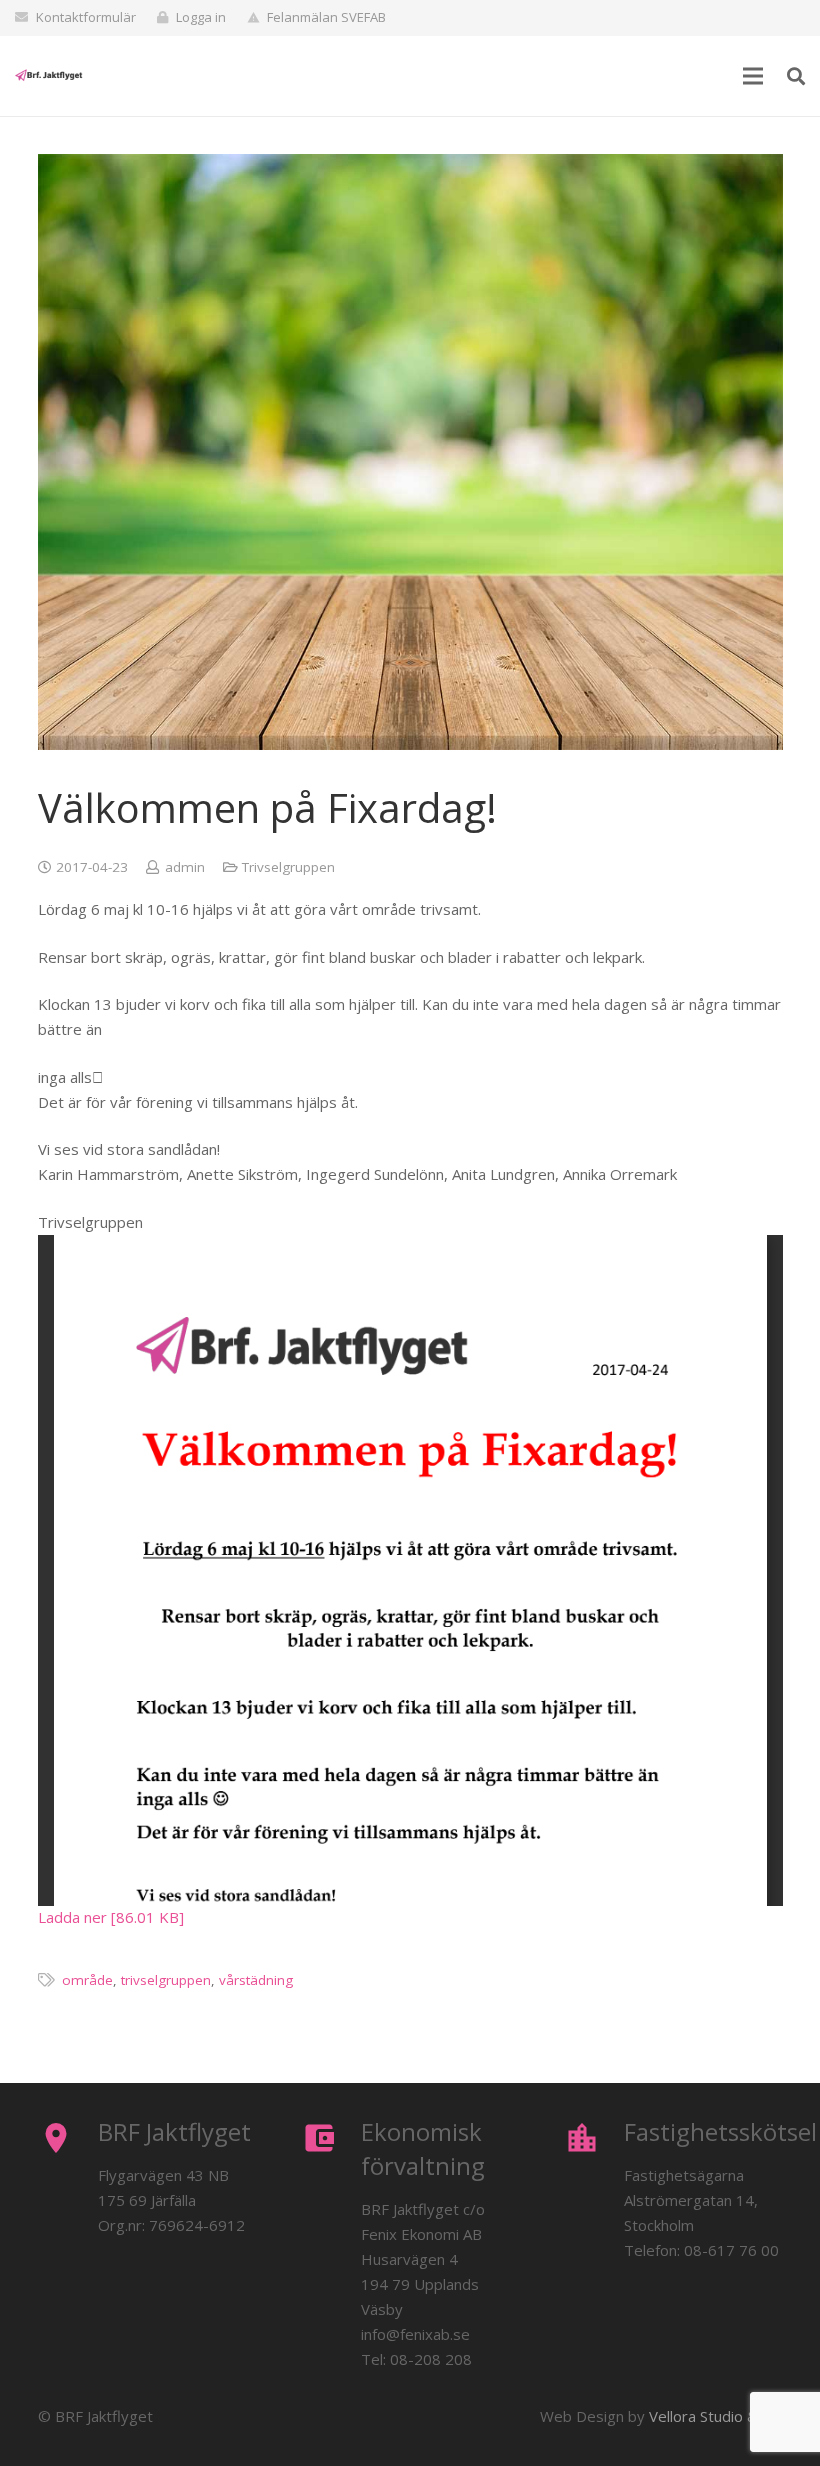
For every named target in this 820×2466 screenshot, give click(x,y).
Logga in (201, 17)
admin (185, 867)
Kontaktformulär (86, 17)
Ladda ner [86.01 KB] (111, 1917)
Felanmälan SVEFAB (326, 17)
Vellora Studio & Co (714, 2416)
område (87, 1980)
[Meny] (753, 76)
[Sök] (796, 76)
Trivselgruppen (288, 867)
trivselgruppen (166, 1980)
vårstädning (256, 1980)
